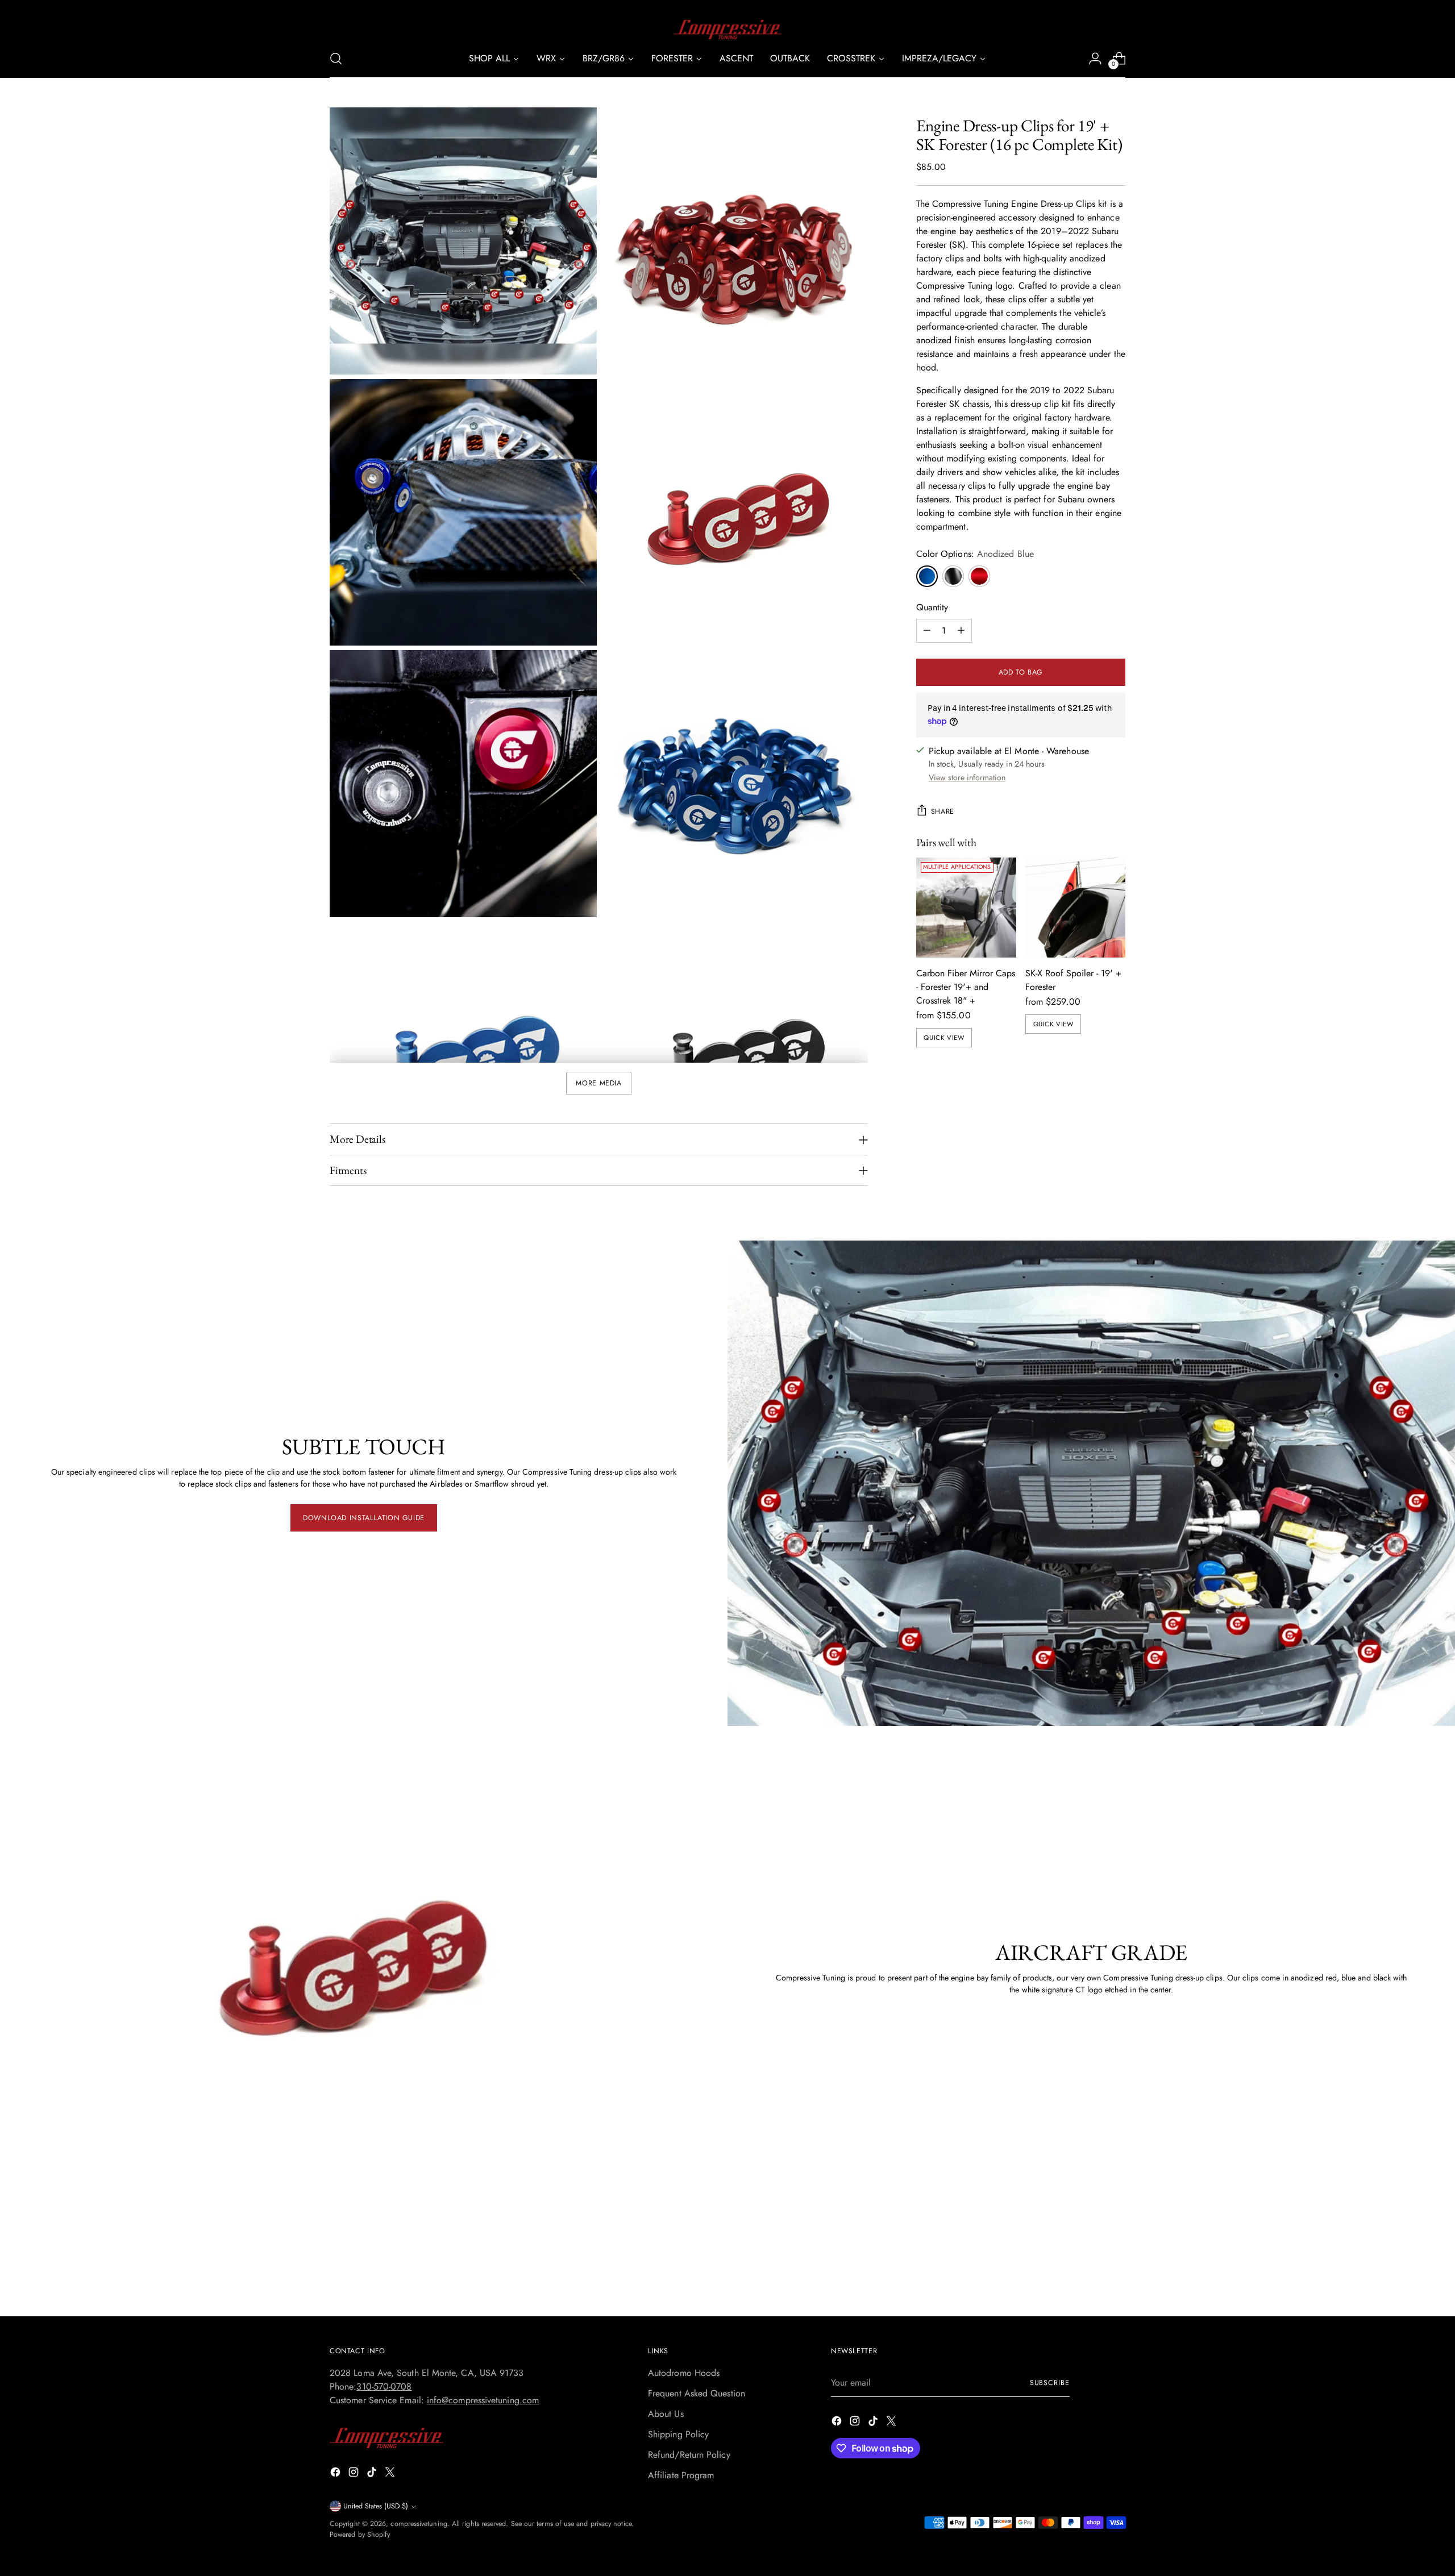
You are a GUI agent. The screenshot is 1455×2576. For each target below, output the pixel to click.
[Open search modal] (336, 59)
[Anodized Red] (979, 576)
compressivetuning (419, 2524)
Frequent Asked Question (697, 2393)
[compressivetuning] (727, 30)
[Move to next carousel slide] (1116, 2277)
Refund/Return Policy (689, 2455)
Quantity (932, 607)
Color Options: (975, 554)
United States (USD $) (376, 2506)
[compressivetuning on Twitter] (391, 2474)
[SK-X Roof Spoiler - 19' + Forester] (1075, 908)
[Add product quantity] (961, 631)
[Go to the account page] (1095, 59)
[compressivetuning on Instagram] (355, 2474)
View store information (967, 777)
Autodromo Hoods (684, 2373)
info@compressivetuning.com (483, 2400)
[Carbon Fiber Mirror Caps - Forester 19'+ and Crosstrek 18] (966, 908)
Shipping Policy (678, 2434)
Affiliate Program (681, 2475)
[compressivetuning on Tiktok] (373, 2474)
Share (943, 811)
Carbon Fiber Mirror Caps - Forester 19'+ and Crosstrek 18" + (966, 987)
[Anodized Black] (953, 576)
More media (598, 1083)
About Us (666, 2414)
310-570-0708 (384, 2386)
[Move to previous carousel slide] (1090, 2278)
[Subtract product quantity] (927, 631)
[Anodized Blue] (927, 576)
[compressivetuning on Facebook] (336, 2474)
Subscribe (1050, 2383)
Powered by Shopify (360, 2535)
